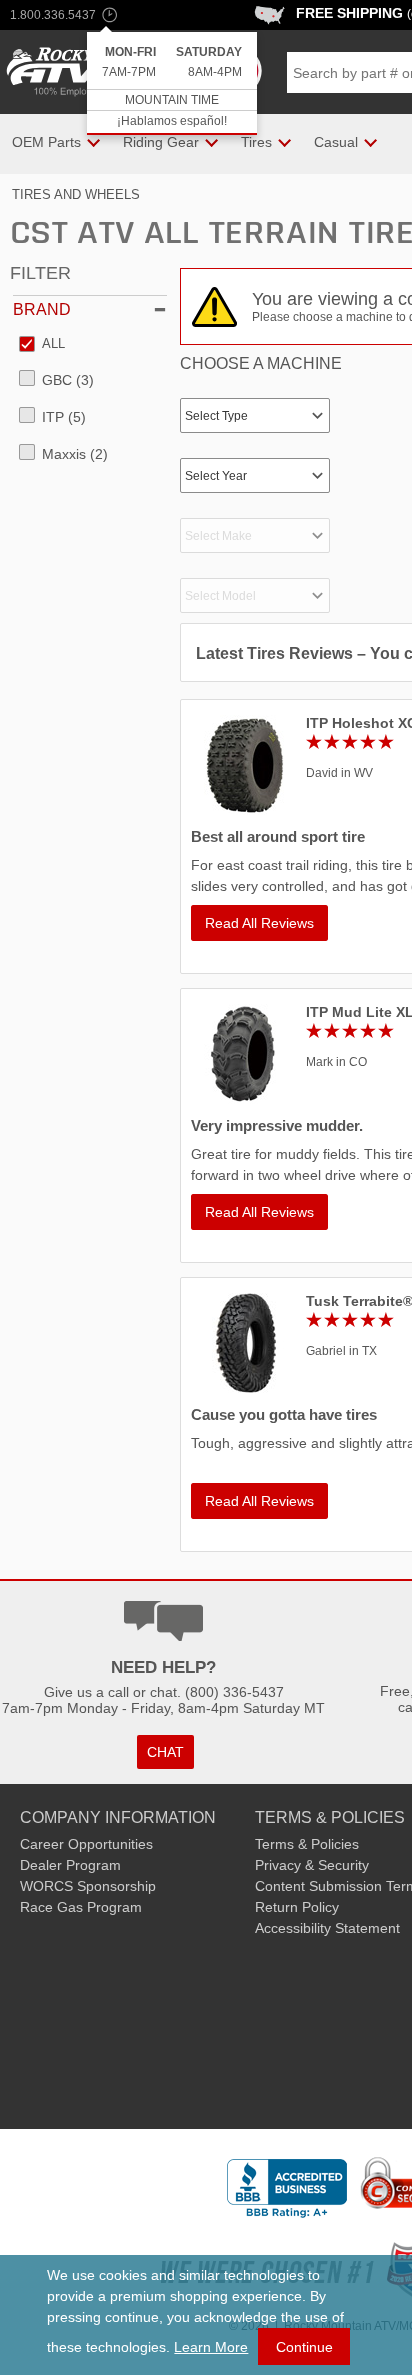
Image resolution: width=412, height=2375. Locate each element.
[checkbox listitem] (42, 345)
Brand (42, 309)
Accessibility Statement (327, 1928)
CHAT (165, 1752)
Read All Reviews (259, 923)
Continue (304, 2347)
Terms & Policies (307, 1844)
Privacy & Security (312, 1865)
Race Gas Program (81, 1907)
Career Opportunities (86, 1844)
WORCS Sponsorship (88, 1886)
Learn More (211, 2347)
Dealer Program (70, 1865)
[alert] (172, 83)
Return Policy (297, 1907)
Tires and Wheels (76, 194)
